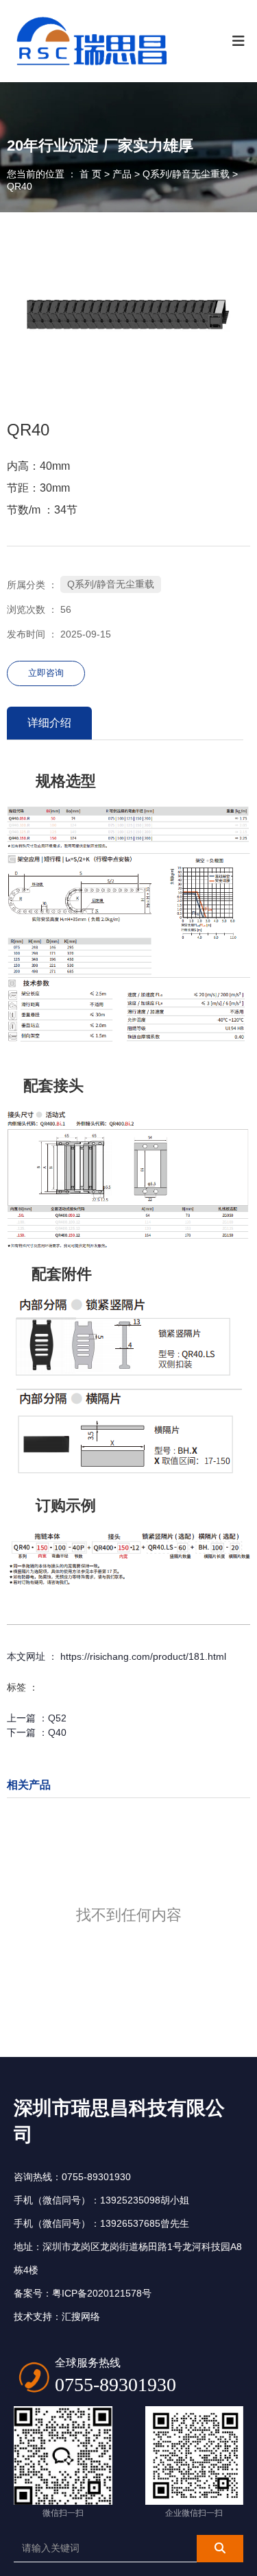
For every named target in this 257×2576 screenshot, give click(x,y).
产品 (122, 174)
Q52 (57, 1718)
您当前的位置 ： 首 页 (56, 174)
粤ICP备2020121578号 (102, 2293)
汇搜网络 (81, 2316)
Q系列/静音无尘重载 (186, 174)
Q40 (57, 1732)
